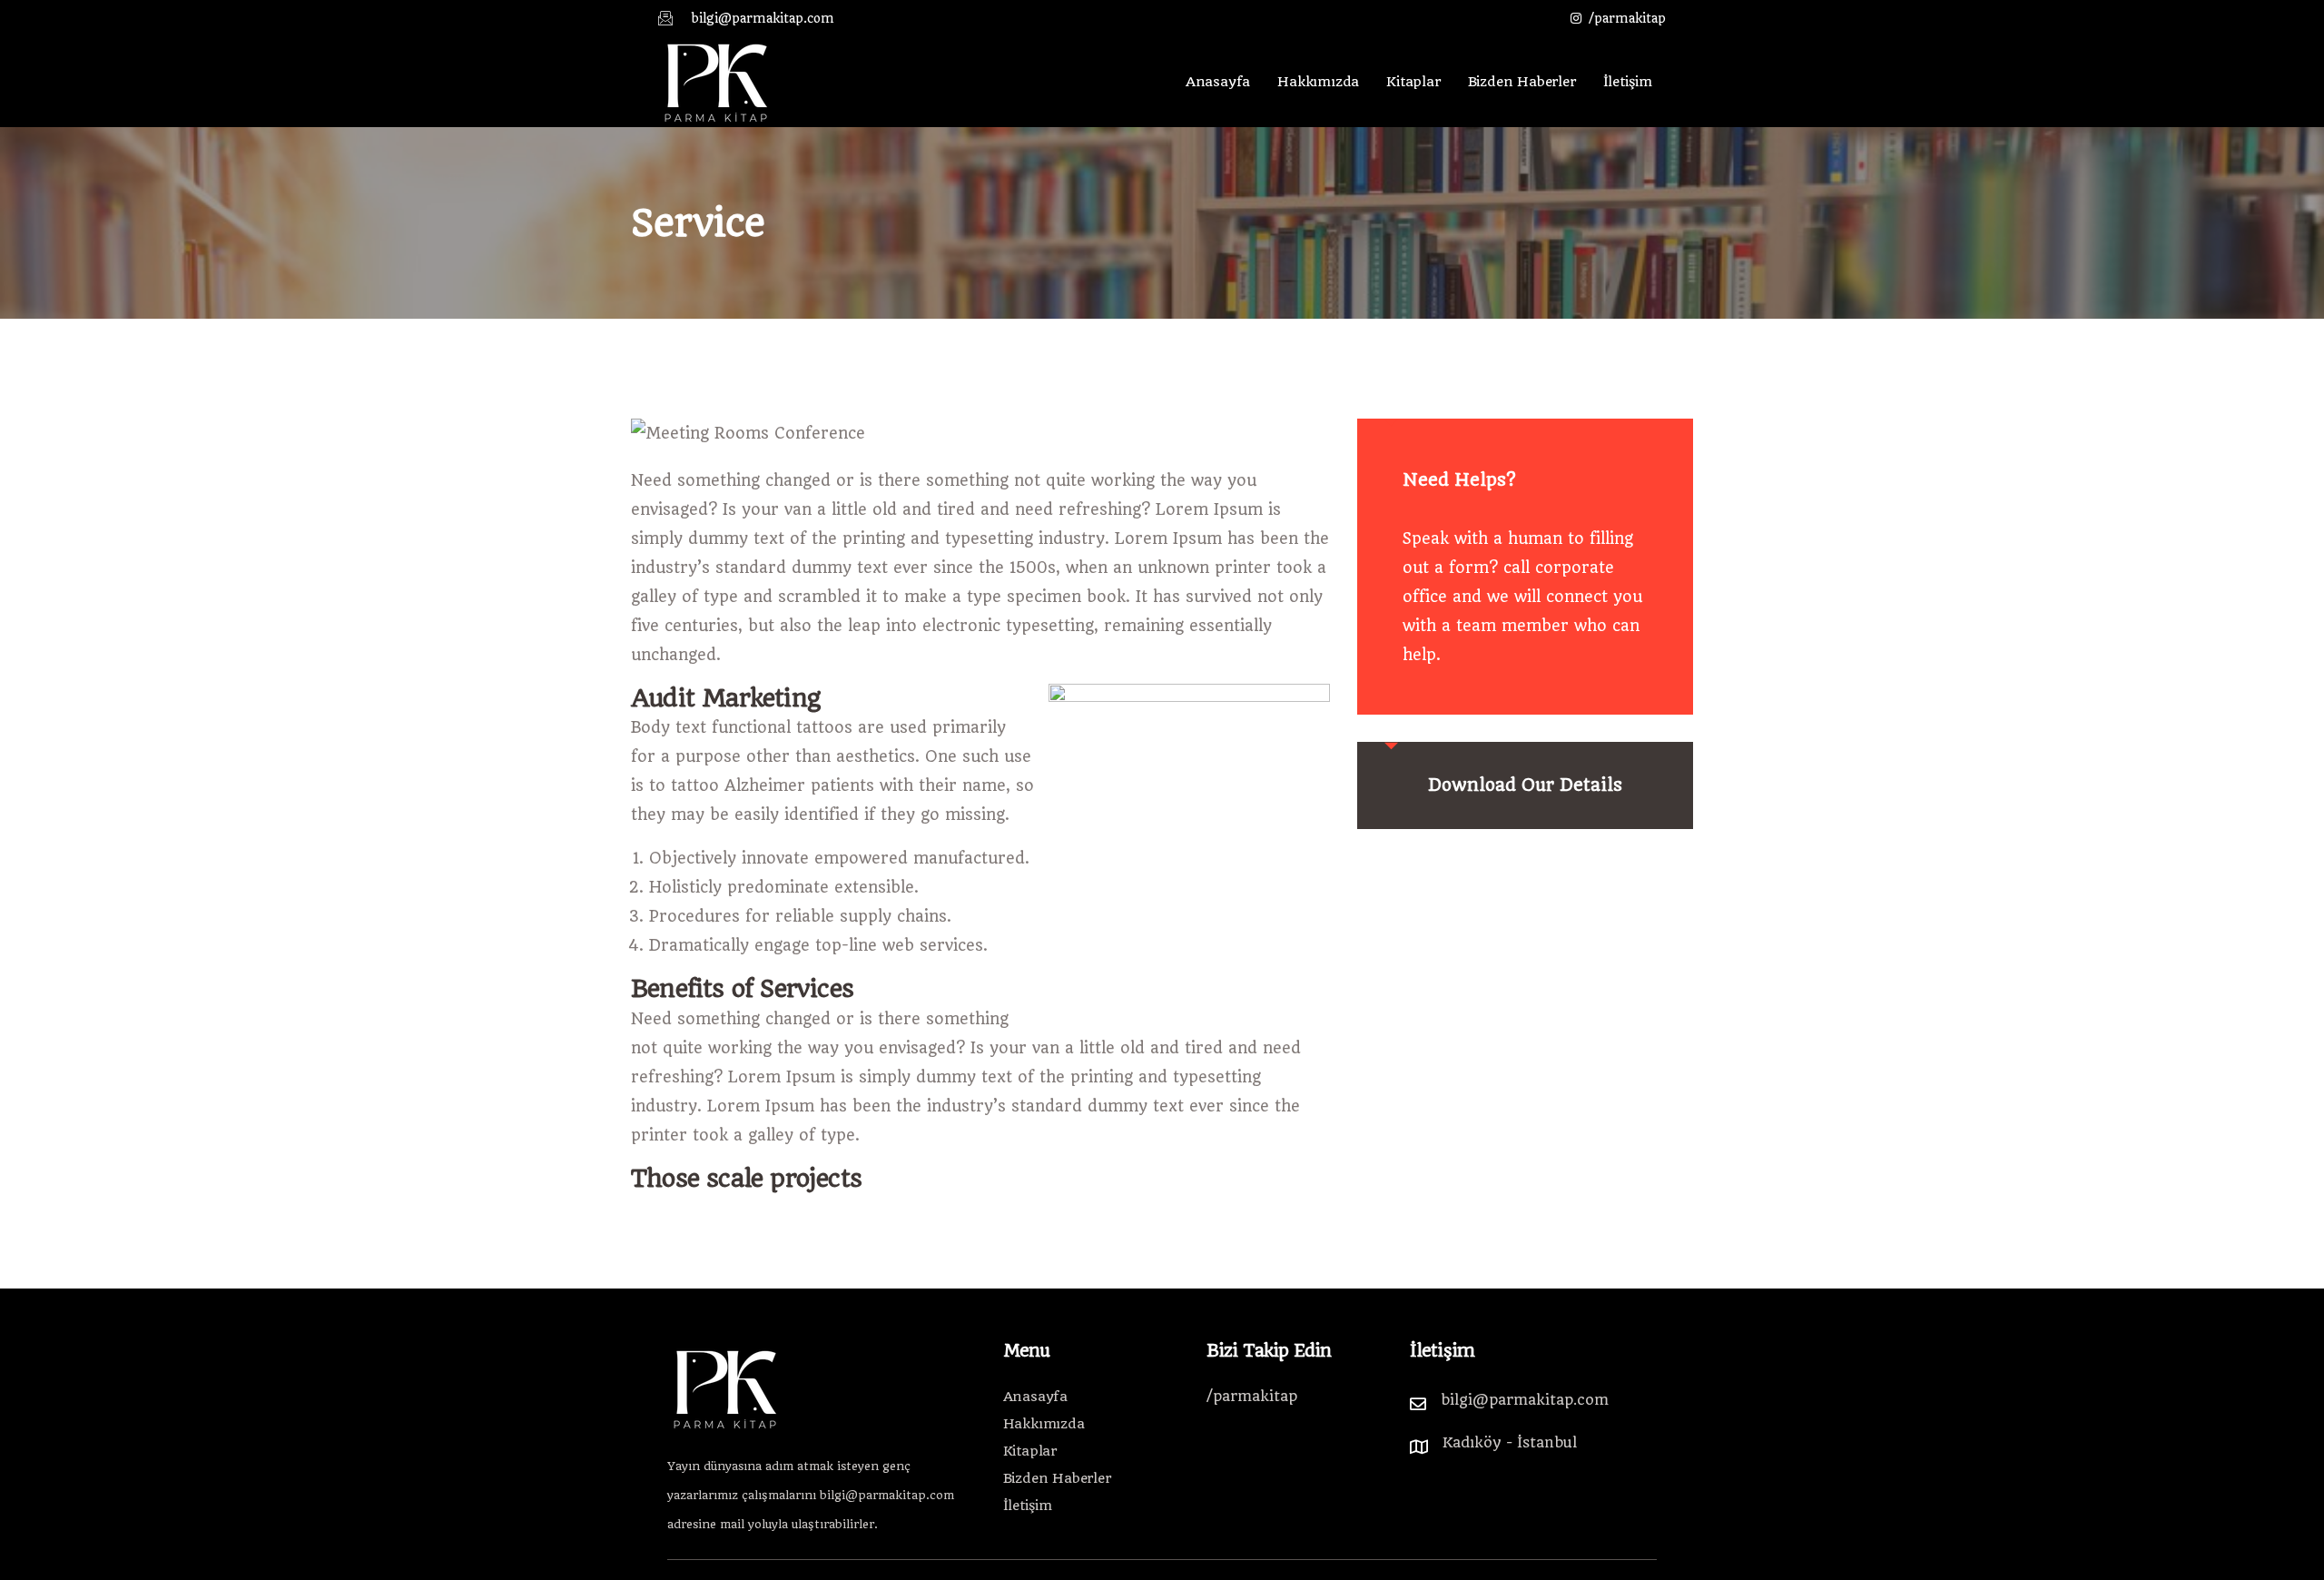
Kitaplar (1413, 82)
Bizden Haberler (1522, 82)
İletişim (1628, 82)
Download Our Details (1525, 785)
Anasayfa (1218, 82)
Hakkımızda (1318, 82)
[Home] (716, 82)
